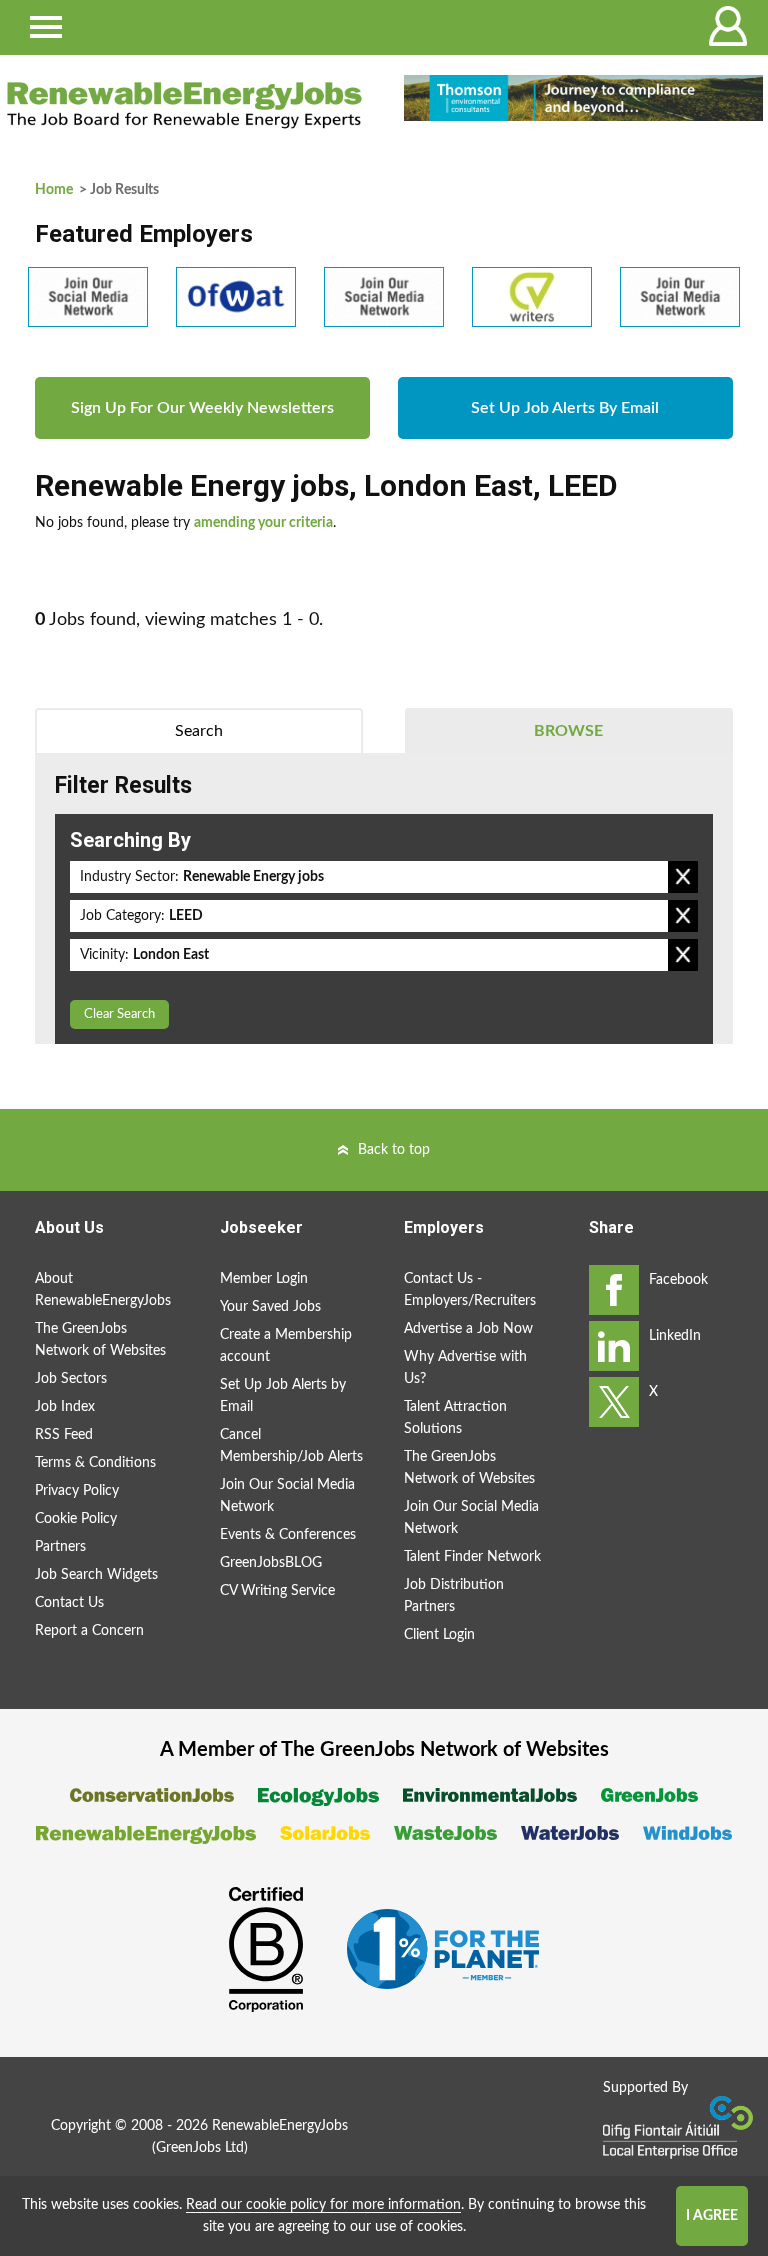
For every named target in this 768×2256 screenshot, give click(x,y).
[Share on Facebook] (614, 1290)
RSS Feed (64, 1435)
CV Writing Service (277, 1591)
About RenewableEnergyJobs (103, 1290)
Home (54, 190)
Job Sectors (71, 1379)
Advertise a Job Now (468, 1329)
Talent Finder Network (472, 1557)
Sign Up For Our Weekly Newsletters (202, 408)
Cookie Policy (76, 1519)
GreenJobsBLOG (271, 1563)
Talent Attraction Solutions (455, 1418)
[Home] (184, 105)
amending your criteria (263, 523)
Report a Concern (89, 1631)
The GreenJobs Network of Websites (100, 1340)
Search (199, 731)
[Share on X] (614, 1402)
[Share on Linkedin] (614, 1346)
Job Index (65, 1407)
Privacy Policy (77, 1491)
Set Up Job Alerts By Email (565, 408)
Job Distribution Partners (454, 1596)
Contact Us (69, 1603)
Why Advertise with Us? (465, 1368)
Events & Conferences (288, 1535)
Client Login (439, 1635)
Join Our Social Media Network (287, 1496)
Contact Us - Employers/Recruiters (470, 1290)
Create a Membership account (286, 1346)
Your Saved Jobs (270, 1307)
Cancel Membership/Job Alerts (291, 1446)
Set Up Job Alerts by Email (283, 1396)
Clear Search (119, 1014)
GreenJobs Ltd (200, 2148)
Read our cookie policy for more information (323, 2205)
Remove (683, 877)
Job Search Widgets (96, 1575)
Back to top (394, 1150)
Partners (60, 1547)
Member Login (264, 1279)
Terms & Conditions (95, 1463)
